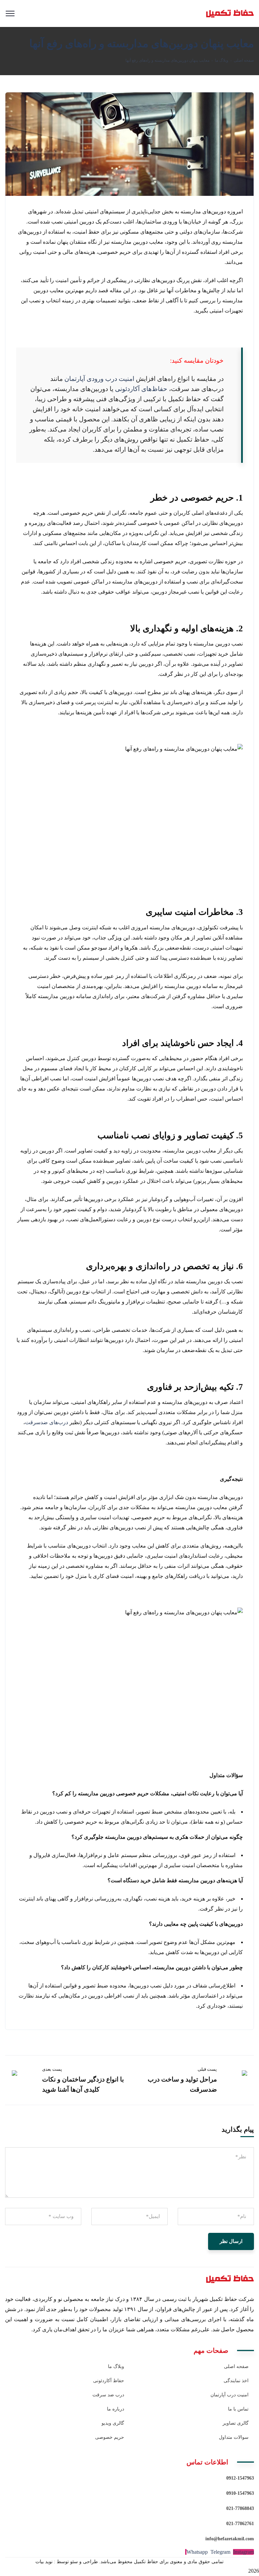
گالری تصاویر (236, 2423)
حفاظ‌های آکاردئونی (141, 389)
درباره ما (116, 2409)
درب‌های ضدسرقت (47, 1422)
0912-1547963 (240, 2478)
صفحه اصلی (244, 60)
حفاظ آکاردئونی (109, 2381)
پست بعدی (52, 2069)
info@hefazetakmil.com (230, 2539)
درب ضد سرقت (108, 2395)
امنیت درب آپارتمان (229, 2395)
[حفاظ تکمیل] (215, 13)
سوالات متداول (234, 2437)
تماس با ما (238, 2409)
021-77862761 (240, 2524)
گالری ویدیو (113, 2423)
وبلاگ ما (222, 60)
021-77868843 (240, 2508)
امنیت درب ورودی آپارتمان (99, 379)
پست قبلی (207, 2069)
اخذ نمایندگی (236, 2381)
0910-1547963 (240, 2493)
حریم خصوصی (110, 2437)
